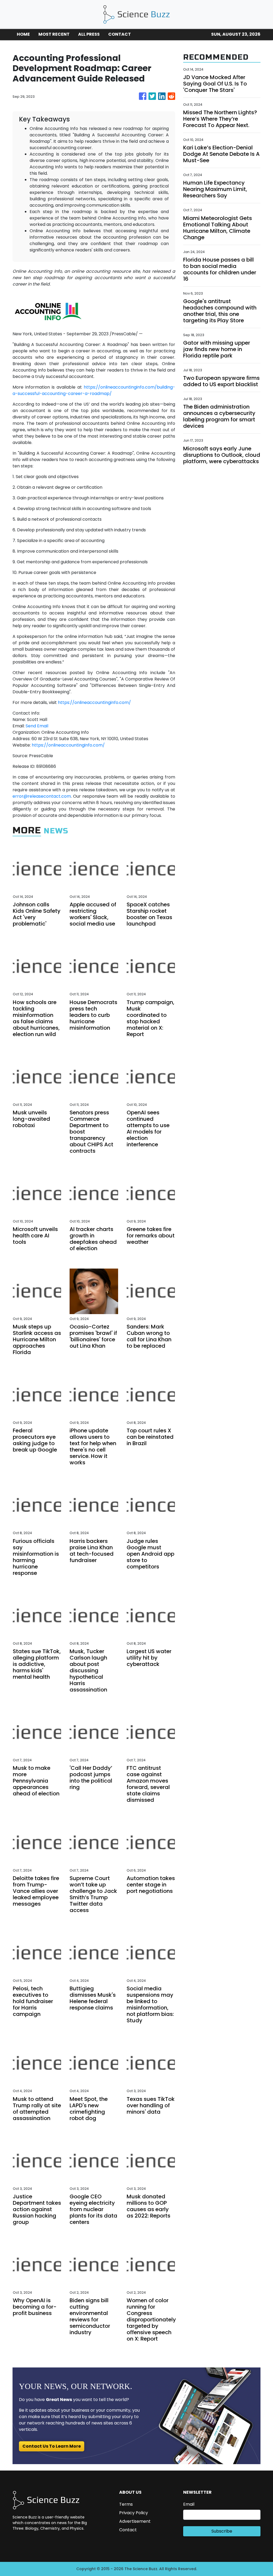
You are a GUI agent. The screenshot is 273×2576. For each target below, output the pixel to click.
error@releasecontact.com (42, 796)
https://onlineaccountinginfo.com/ (94, 702)
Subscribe (222, 2531)
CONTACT (120, 34)
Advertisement (135, 2521)
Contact (128, 2530)
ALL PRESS (89, 34)
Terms (126, 2504)
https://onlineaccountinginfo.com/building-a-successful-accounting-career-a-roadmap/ (94, 390)
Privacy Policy (134, 2513)
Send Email (37, 726)
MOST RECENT (54, 34)
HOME (23, 34)
